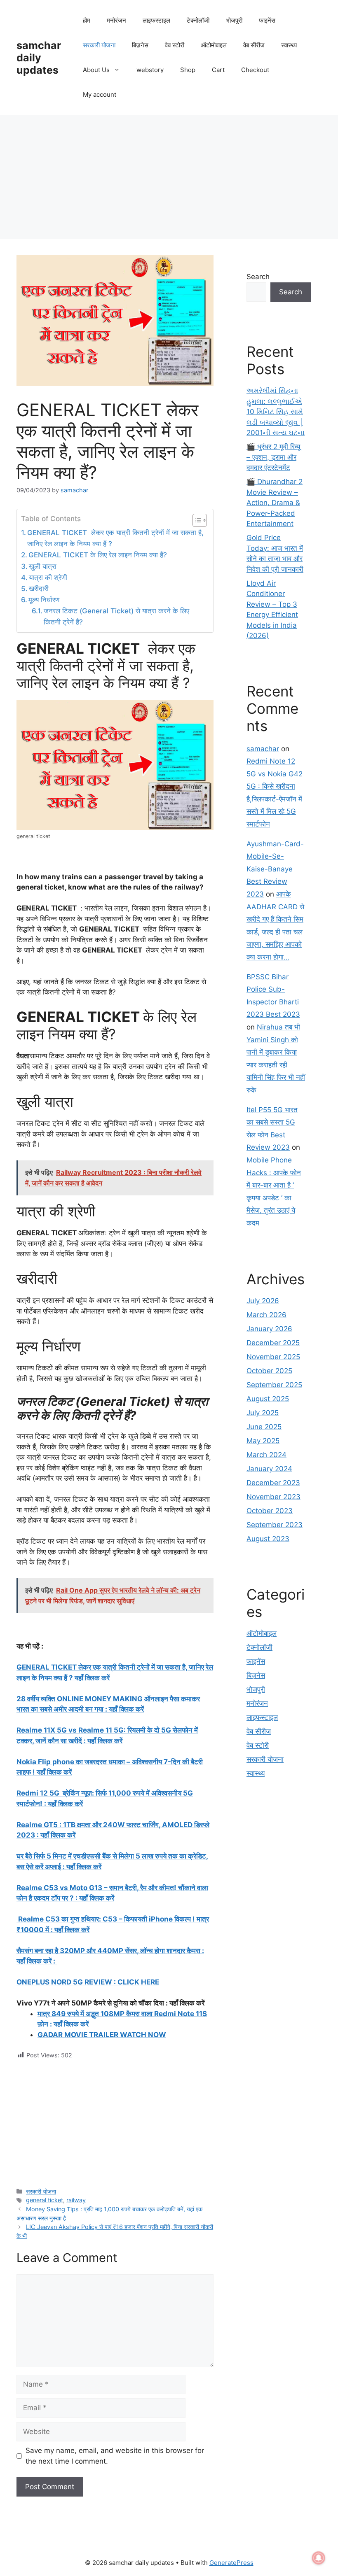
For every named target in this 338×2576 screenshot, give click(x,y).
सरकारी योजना (99, 45)
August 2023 (268, 1539)
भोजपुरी (234, 20)
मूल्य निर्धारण (44, 600)
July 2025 (263, 1413)
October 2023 (270, 1511)
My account (100, 94)
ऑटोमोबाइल (214, 45)
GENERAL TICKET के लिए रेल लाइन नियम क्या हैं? (98, 555)
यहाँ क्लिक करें (72, 1930)
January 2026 (269, 1329)
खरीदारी (39, 589)
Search (258, 277)
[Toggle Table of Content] (196, 520)
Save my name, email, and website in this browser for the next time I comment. (115, 2456)
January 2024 (269, 1469)
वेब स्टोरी (175, 45)
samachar (263, 749)
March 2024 (266, 1455)
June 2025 (264, 1427)
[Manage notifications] (319, 2558)
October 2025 (269, 1371)
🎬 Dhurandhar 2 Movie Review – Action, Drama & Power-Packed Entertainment (275, 503)
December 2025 (273, 1343)
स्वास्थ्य (289, 45)
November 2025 (273, 1357)
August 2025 (268, 1399)
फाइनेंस (267, 20)
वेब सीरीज (254, 45)
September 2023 (275, 1525)
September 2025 (274, 1385)
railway (76, 2200)
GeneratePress (231, 2563)
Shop (188, 70)
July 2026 (263, 1301)
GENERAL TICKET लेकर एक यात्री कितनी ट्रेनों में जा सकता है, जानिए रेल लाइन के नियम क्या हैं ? (115, 538)
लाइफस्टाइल (156, 20)
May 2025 (263, 1441)
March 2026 (266, 1315)
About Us (96, 70)
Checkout (255, 70)
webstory (150, 70)
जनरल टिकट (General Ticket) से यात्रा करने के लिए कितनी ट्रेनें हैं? (116, 616)
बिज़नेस (140, 45)
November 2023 (273, 1497)
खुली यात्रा (43, 566)
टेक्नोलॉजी (198, 20)
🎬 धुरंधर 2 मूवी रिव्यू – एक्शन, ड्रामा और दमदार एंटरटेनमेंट (273, 457)
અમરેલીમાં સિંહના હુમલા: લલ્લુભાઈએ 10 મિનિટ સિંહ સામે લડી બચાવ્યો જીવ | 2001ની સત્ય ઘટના (276, 412)
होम (87, 20)
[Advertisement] (169, 177)
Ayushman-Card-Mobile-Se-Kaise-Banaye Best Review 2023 (275, 869)
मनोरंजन (116, 20)
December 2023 (273, 1483)
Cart (218, 70)
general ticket (45, 2200)
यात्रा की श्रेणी (48, 578)
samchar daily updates (39, 58)
